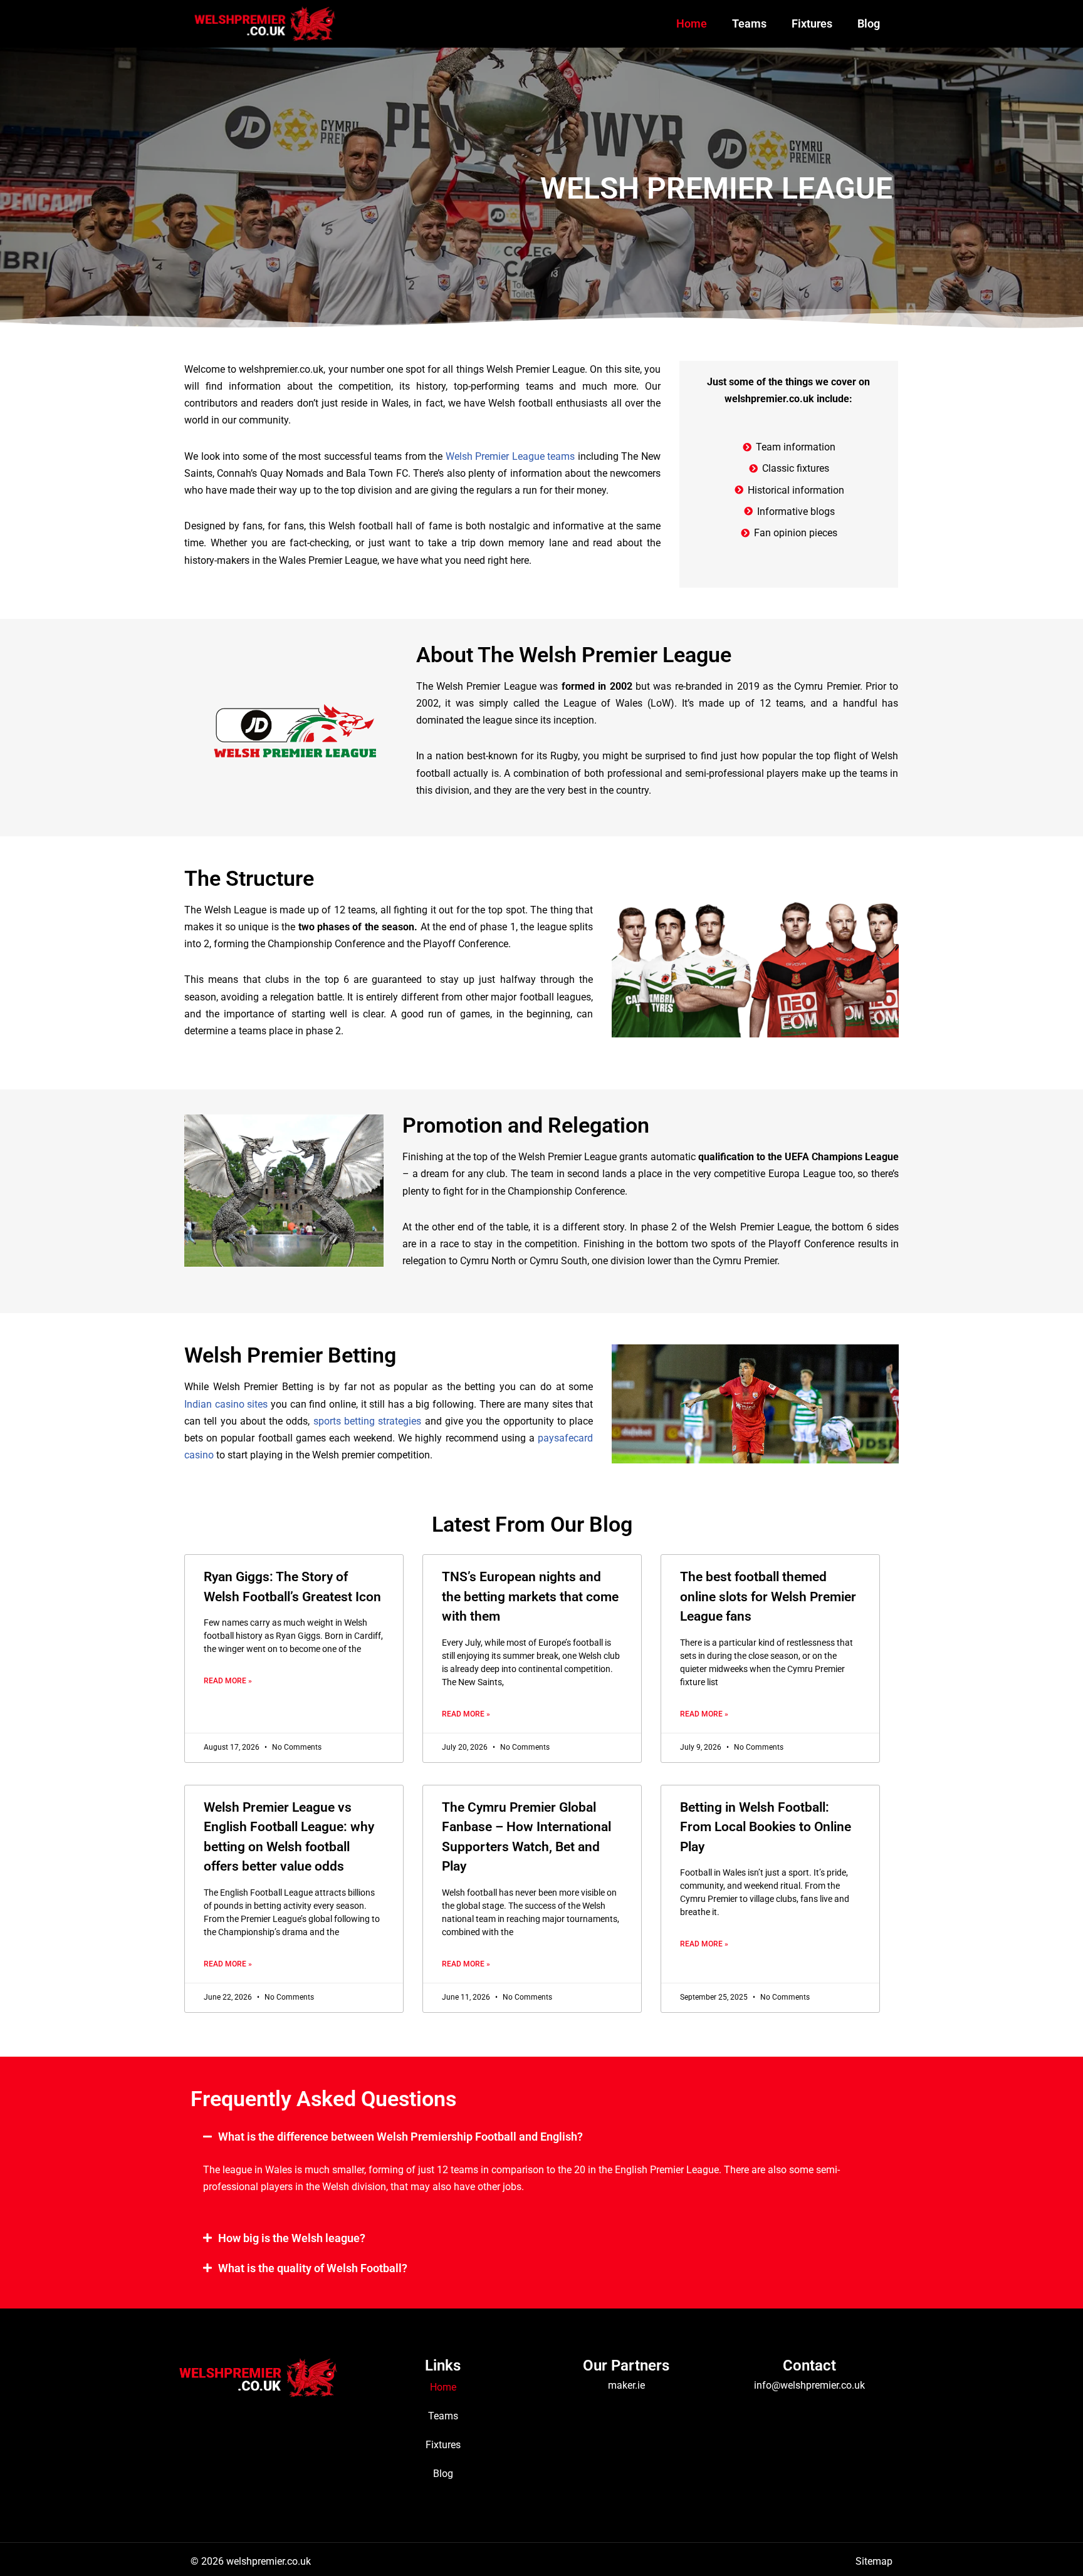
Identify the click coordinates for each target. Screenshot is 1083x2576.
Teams (749, 23)
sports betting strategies (368, 1421)
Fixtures (812, 23)
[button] (541, 2137)
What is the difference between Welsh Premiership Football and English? (400, 2137)
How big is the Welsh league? (292, 2238)
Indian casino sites (226, 1404)
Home (692, 23)
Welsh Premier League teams (510, 456)
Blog (869, 23)
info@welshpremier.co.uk (809, 2385)
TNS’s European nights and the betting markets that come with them (530, 1597)
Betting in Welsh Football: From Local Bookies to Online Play (766, 1827)
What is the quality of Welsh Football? (313, 2268)
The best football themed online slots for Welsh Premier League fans (768, 1597)
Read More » (228, 1681)
